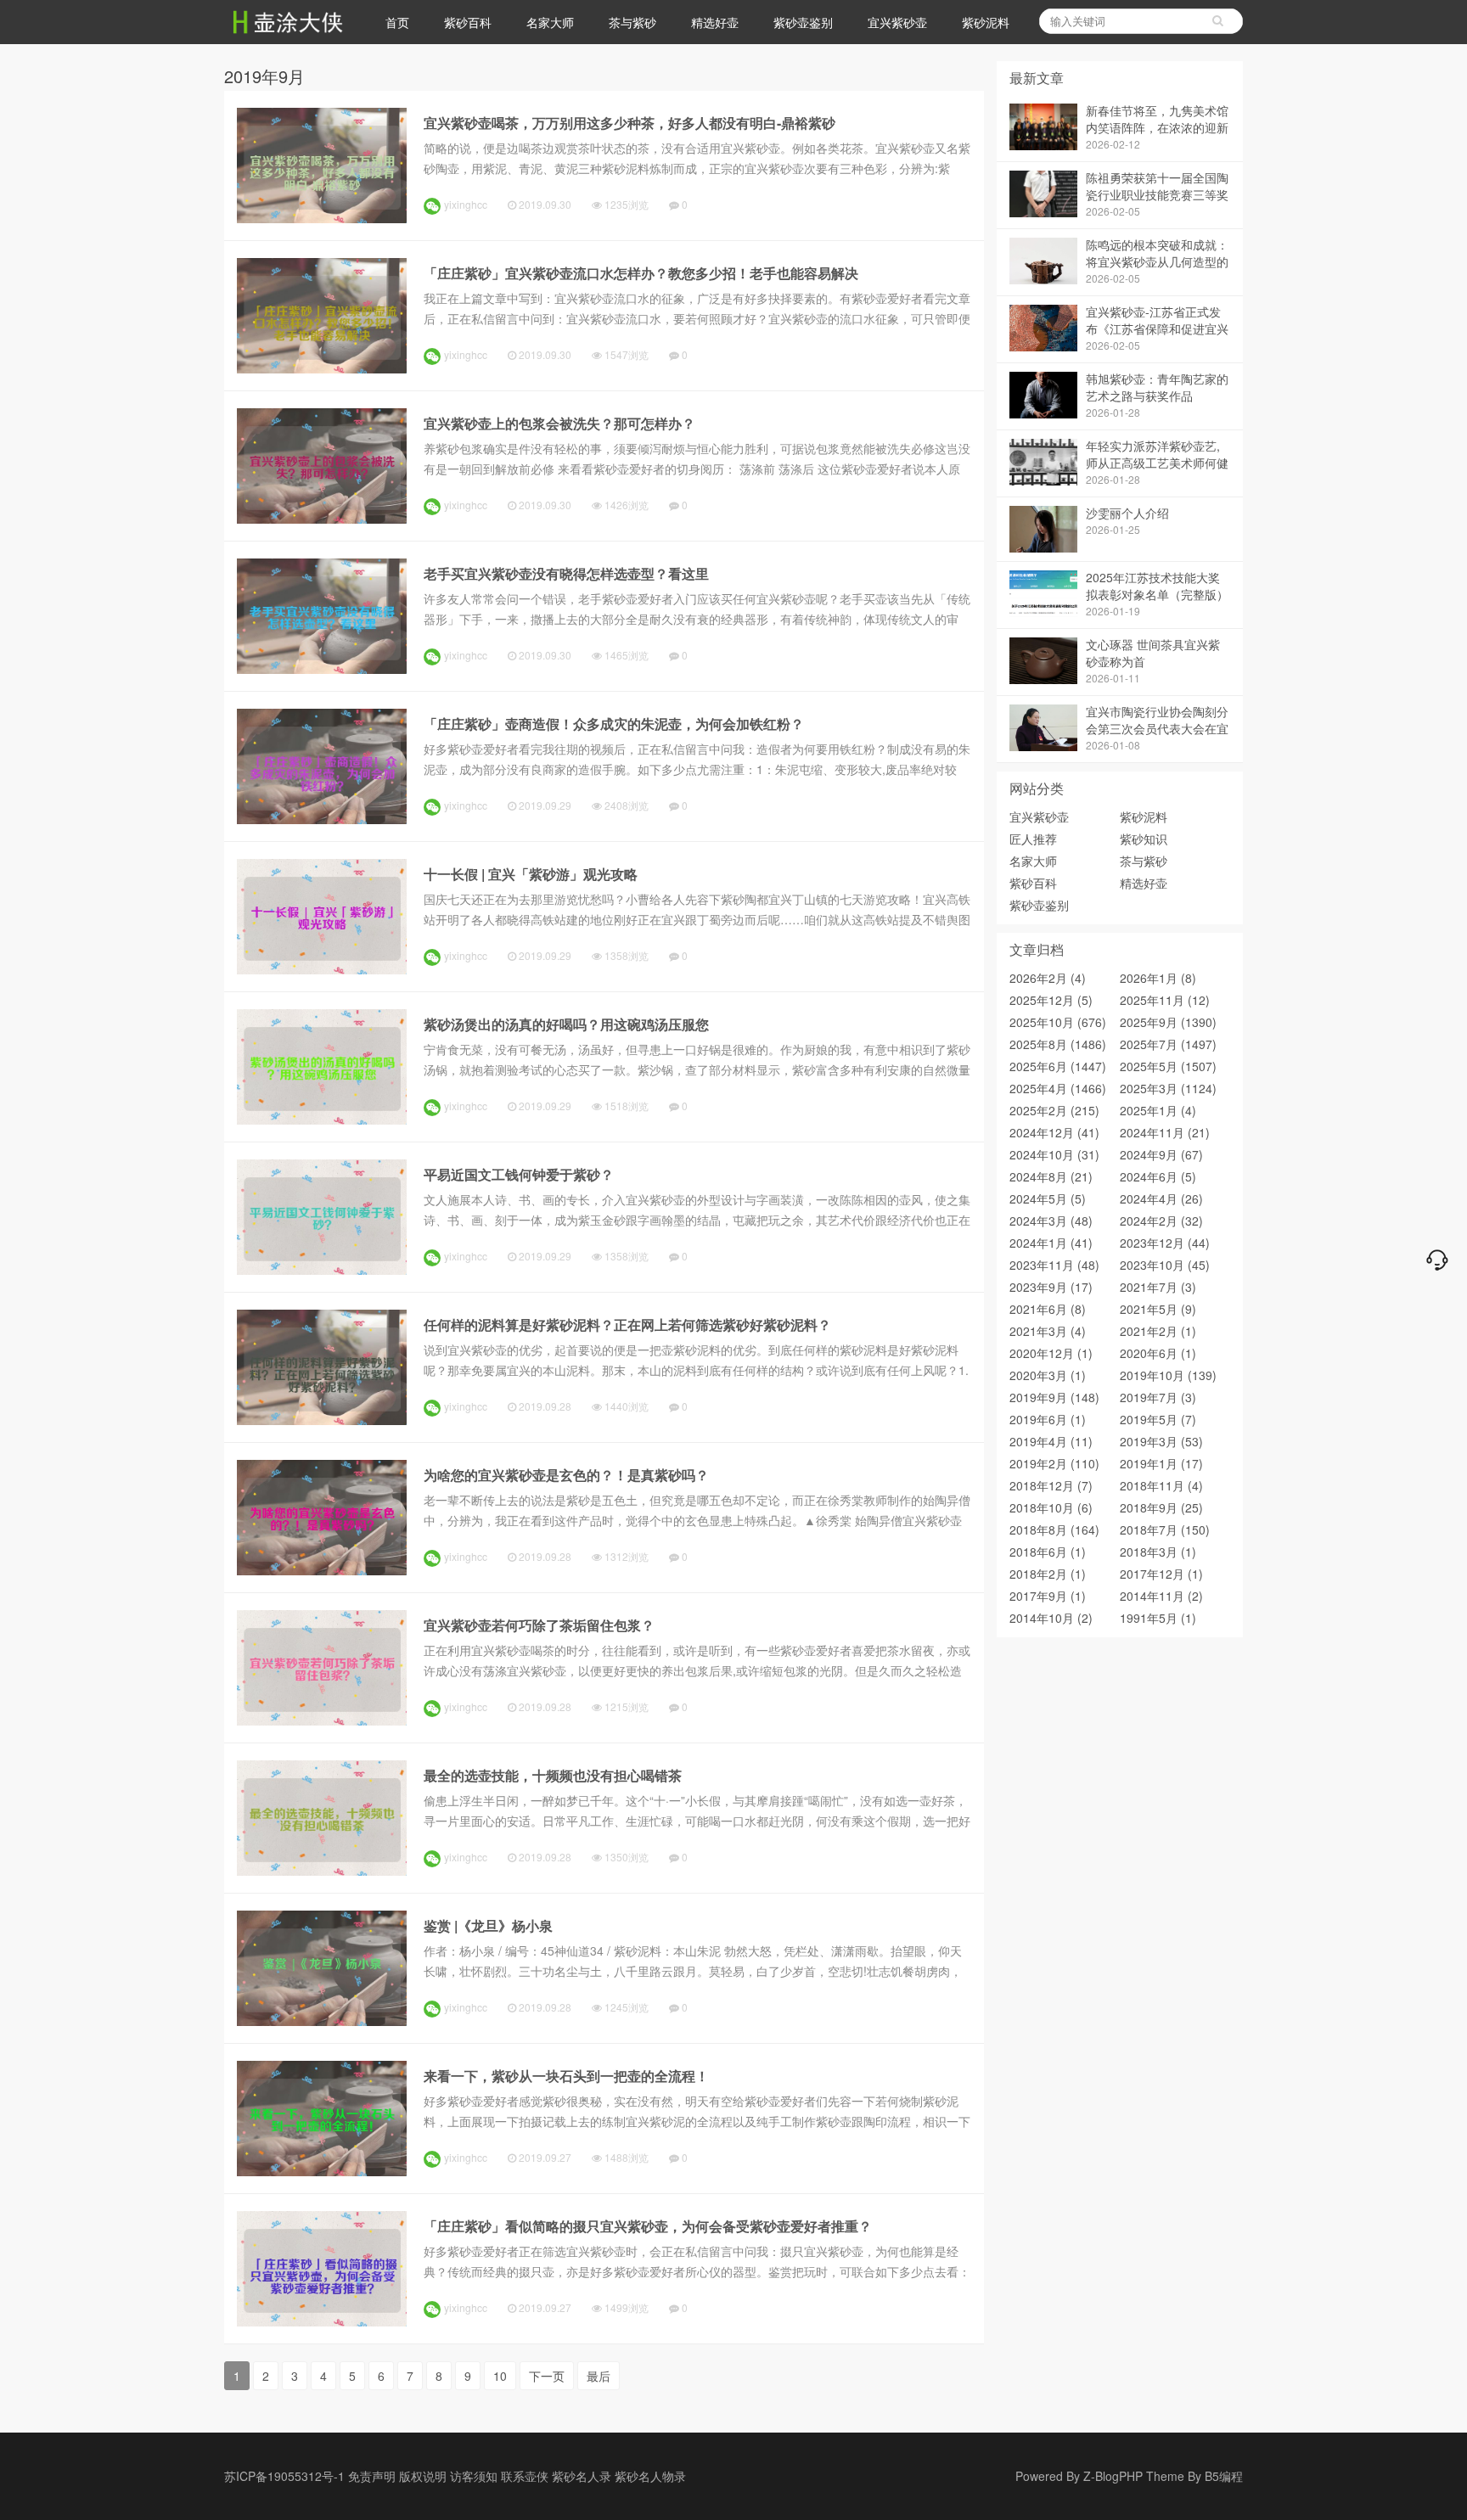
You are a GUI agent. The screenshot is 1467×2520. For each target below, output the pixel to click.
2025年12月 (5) (1051, 1000)
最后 (599, 2376)
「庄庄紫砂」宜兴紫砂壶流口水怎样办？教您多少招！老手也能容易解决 (641, 273)
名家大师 (550, 22)
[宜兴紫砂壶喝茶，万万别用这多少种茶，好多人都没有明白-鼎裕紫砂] (322, 218)
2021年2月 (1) (1158, 1331)
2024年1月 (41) (1051, 1243)
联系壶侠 (525, 2476)
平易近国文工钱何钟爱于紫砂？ (519, 1174)
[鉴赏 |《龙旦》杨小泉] (322, 2021)
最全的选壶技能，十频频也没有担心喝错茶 (553, 1775)
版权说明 (423, 2476)
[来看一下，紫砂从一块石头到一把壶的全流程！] (322, 2171)
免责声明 (372, 2476)
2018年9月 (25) (1161, 1507)
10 (500, 2376)
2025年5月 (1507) (1168, 1066)
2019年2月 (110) (1054, 1463)
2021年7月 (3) (1158, 1287)
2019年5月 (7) (1158, 1419)
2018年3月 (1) (1158, 1552)
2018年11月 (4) (1161, 1485)
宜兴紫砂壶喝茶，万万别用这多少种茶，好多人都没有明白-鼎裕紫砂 (630, 123)
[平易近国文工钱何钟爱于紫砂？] (322, 1270)
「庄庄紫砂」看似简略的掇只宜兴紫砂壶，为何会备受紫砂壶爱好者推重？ (648, 2226)
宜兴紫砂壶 (897, 22)
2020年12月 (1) (1051, 1353)
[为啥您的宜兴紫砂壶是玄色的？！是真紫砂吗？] (322, 1570)
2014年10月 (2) (1051, 1618)
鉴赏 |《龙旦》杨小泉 (488, 1925)
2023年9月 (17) (1051, 1287)
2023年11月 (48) (1054, 1265)
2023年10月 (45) (1165, 1265)
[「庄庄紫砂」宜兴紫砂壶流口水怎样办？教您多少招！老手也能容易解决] (322, 368)
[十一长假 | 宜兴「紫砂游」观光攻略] (322, 969)
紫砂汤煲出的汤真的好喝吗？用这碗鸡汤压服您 (566, 1024)
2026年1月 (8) (1158, 978)
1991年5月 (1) (1158, 1618)
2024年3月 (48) (1051, 1221)
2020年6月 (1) (1158, 1353)
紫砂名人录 (582, 2476)
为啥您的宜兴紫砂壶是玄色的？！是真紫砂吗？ (566, 1475)
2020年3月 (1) (1048, 1375)
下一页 (547, 2376)
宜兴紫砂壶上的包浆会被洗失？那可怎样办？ (559, 423)
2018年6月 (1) (1048, 1552)
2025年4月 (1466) (1058, 1088)
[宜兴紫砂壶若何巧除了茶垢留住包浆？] (322, 1720)
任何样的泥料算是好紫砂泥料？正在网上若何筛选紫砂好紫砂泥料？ (627, 1325)
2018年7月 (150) (1165, 1529)
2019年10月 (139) (1168, 1375)
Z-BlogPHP (1113, 2476)
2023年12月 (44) (1165, 1243)
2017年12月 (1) (1161, 1574)
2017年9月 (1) (1048, 1596)
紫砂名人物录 (650, 2476)
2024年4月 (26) (1161, 1198)
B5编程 (1224, 2476)
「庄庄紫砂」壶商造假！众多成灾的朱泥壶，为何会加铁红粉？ (614, 724)
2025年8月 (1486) (1058, 1044)
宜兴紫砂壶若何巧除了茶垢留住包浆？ (539, 1625)
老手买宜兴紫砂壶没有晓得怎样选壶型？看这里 (566, 573)
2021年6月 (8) (1048, 1309)
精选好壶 (715, 22)
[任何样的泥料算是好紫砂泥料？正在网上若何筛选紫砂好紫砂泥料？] (322, 1420)
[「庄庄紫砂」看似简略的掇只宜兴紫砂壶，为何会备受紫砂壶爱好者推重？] (322, 2321)
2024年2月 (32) (1161, 1221)
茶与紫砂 (632, 22)
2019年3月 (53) (1161, 1441)
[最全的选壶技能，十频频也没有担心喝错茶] (322, 1871)
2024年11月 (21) (1165, 1132)
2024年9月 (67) (1161, 1154)
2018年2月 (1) (1048, 1574)
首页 (397, 22)
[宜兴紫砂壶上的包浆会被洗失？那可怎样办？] (322, 519)
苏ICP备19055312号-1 (284, 2476)
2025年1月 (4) (1158, 1110)
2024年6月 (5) (1158, 1176)
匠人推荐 (1033, 839)
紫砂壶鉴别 (803, 22)
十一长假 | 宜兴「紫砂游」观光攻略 (531, 874)
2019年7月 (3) (1158, 1397)
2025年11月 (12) (1165, 1000)
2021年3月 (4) (1048, 1331)
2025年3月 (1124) (1168, 1088)
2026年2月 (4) (1048, 978)
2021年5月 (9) (1158, 1309)
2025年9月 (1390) (1168, 1022)
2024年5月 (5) (1048, 1198)
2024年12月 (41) (1054, 1132)
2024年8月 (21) (1051, 1176)
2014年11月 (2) (1161, 1596)
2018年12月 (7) (1051, 1485)
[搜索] (1217, 21)
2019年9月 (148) (1054, 1397)
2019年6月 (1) (1048, 1419)
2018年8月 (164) (1054, 1529)
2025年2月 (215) (1054, 1110)
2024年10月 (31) (1054, 1154)
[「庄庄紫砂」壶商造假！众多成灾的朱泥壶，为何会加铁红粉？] (322, 819)
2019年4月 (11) (1051, 1441)
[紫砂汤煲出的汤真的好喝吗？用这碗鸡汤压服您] (322, 1120)
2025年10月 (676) (1058, 1022)
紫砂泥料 (986, 22)
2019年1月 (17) (1161, 1463)
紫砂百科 (468, 22)
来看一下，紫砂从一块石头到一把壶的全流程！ (566, 2076)
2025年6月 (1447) (1058, 1066)
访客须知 (474, 2476)
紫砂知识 (1144, 839)
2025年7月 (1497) (1168, 1044)
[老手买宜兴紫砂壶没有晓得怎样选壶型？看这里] (322, 669)
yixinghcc (466, 204)
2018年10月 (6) (1051, 1507)
